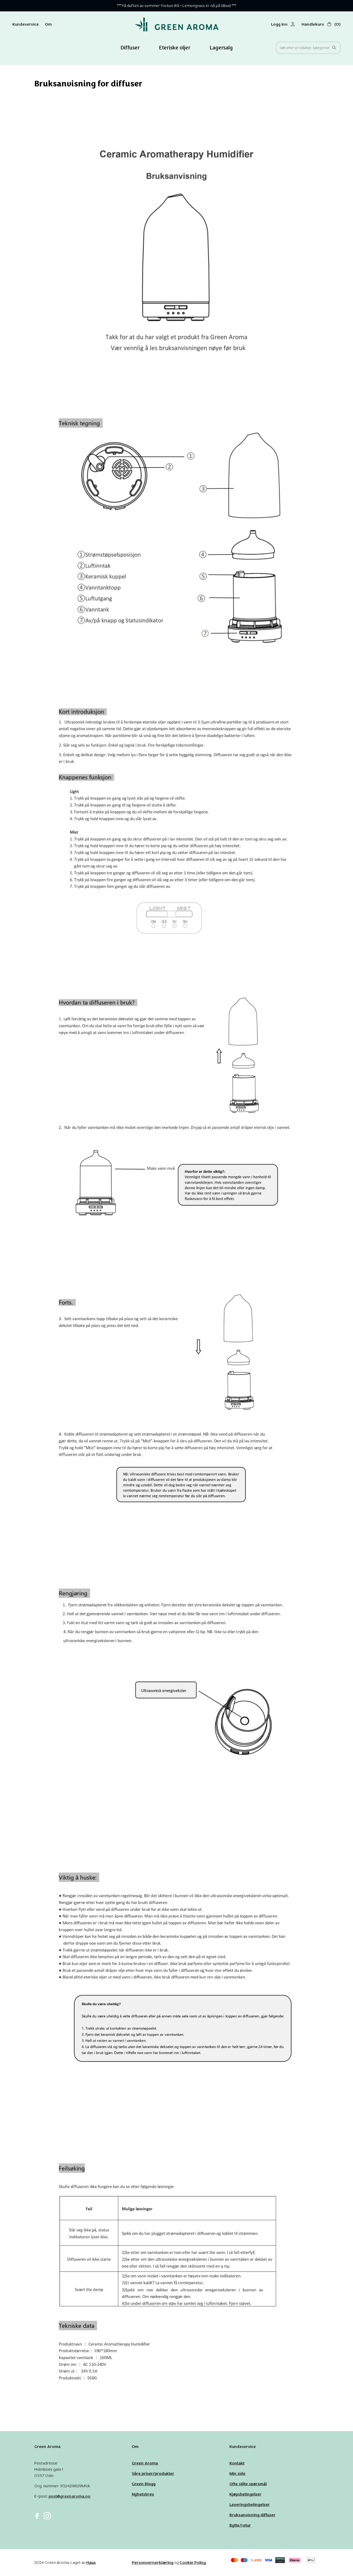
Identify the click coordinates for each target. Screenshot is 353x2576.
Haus (91, 2562)
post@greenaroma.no (70, 2496)
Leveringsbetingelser (250, 2504)
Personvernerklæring (153, 2562)
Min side (237, 2473)
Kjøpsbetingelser (245, 2494)
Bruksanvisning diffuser (252, 2515)
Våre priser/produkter (153, 2473)
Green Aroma (145, 2463)
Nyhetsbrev (143, 2494)
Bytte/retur (240, 2525)
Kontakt (237, 2463)
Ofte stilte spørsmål (248, 2484)
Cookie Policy (193, 2562)
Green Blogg (144, 2484)
